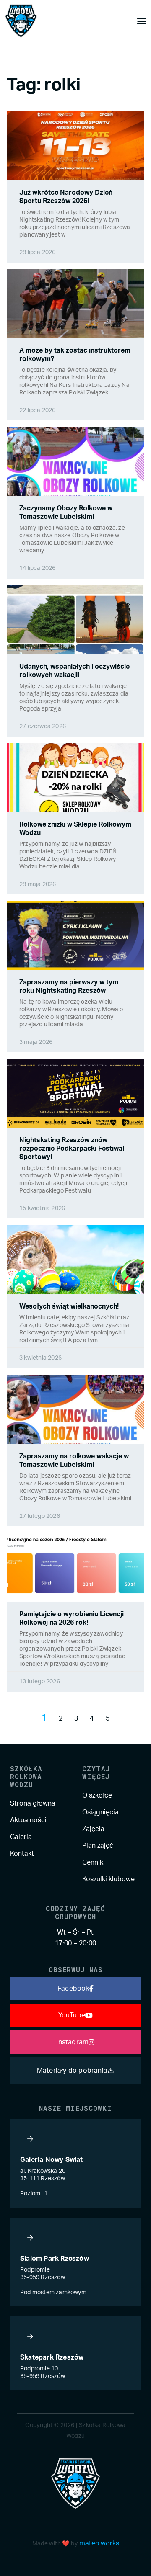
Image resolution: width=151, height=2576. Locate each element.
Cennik (93, 1862)
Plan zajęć (98, 1846)
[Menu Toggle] (142, 21)
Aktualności (28, 1820)
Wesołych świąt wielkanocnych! (69, 1306)
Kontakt (22, 1854)
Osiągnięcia (100, 1812)
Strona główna (33, 1803)
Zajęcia (93, 1829)
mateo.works (99, 2543)
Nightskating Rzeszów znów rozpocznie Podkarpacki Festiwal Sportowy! (72, 1149)
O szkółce (97, 1795)
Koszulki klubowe (108, 1879)
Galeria (21, 1837)
